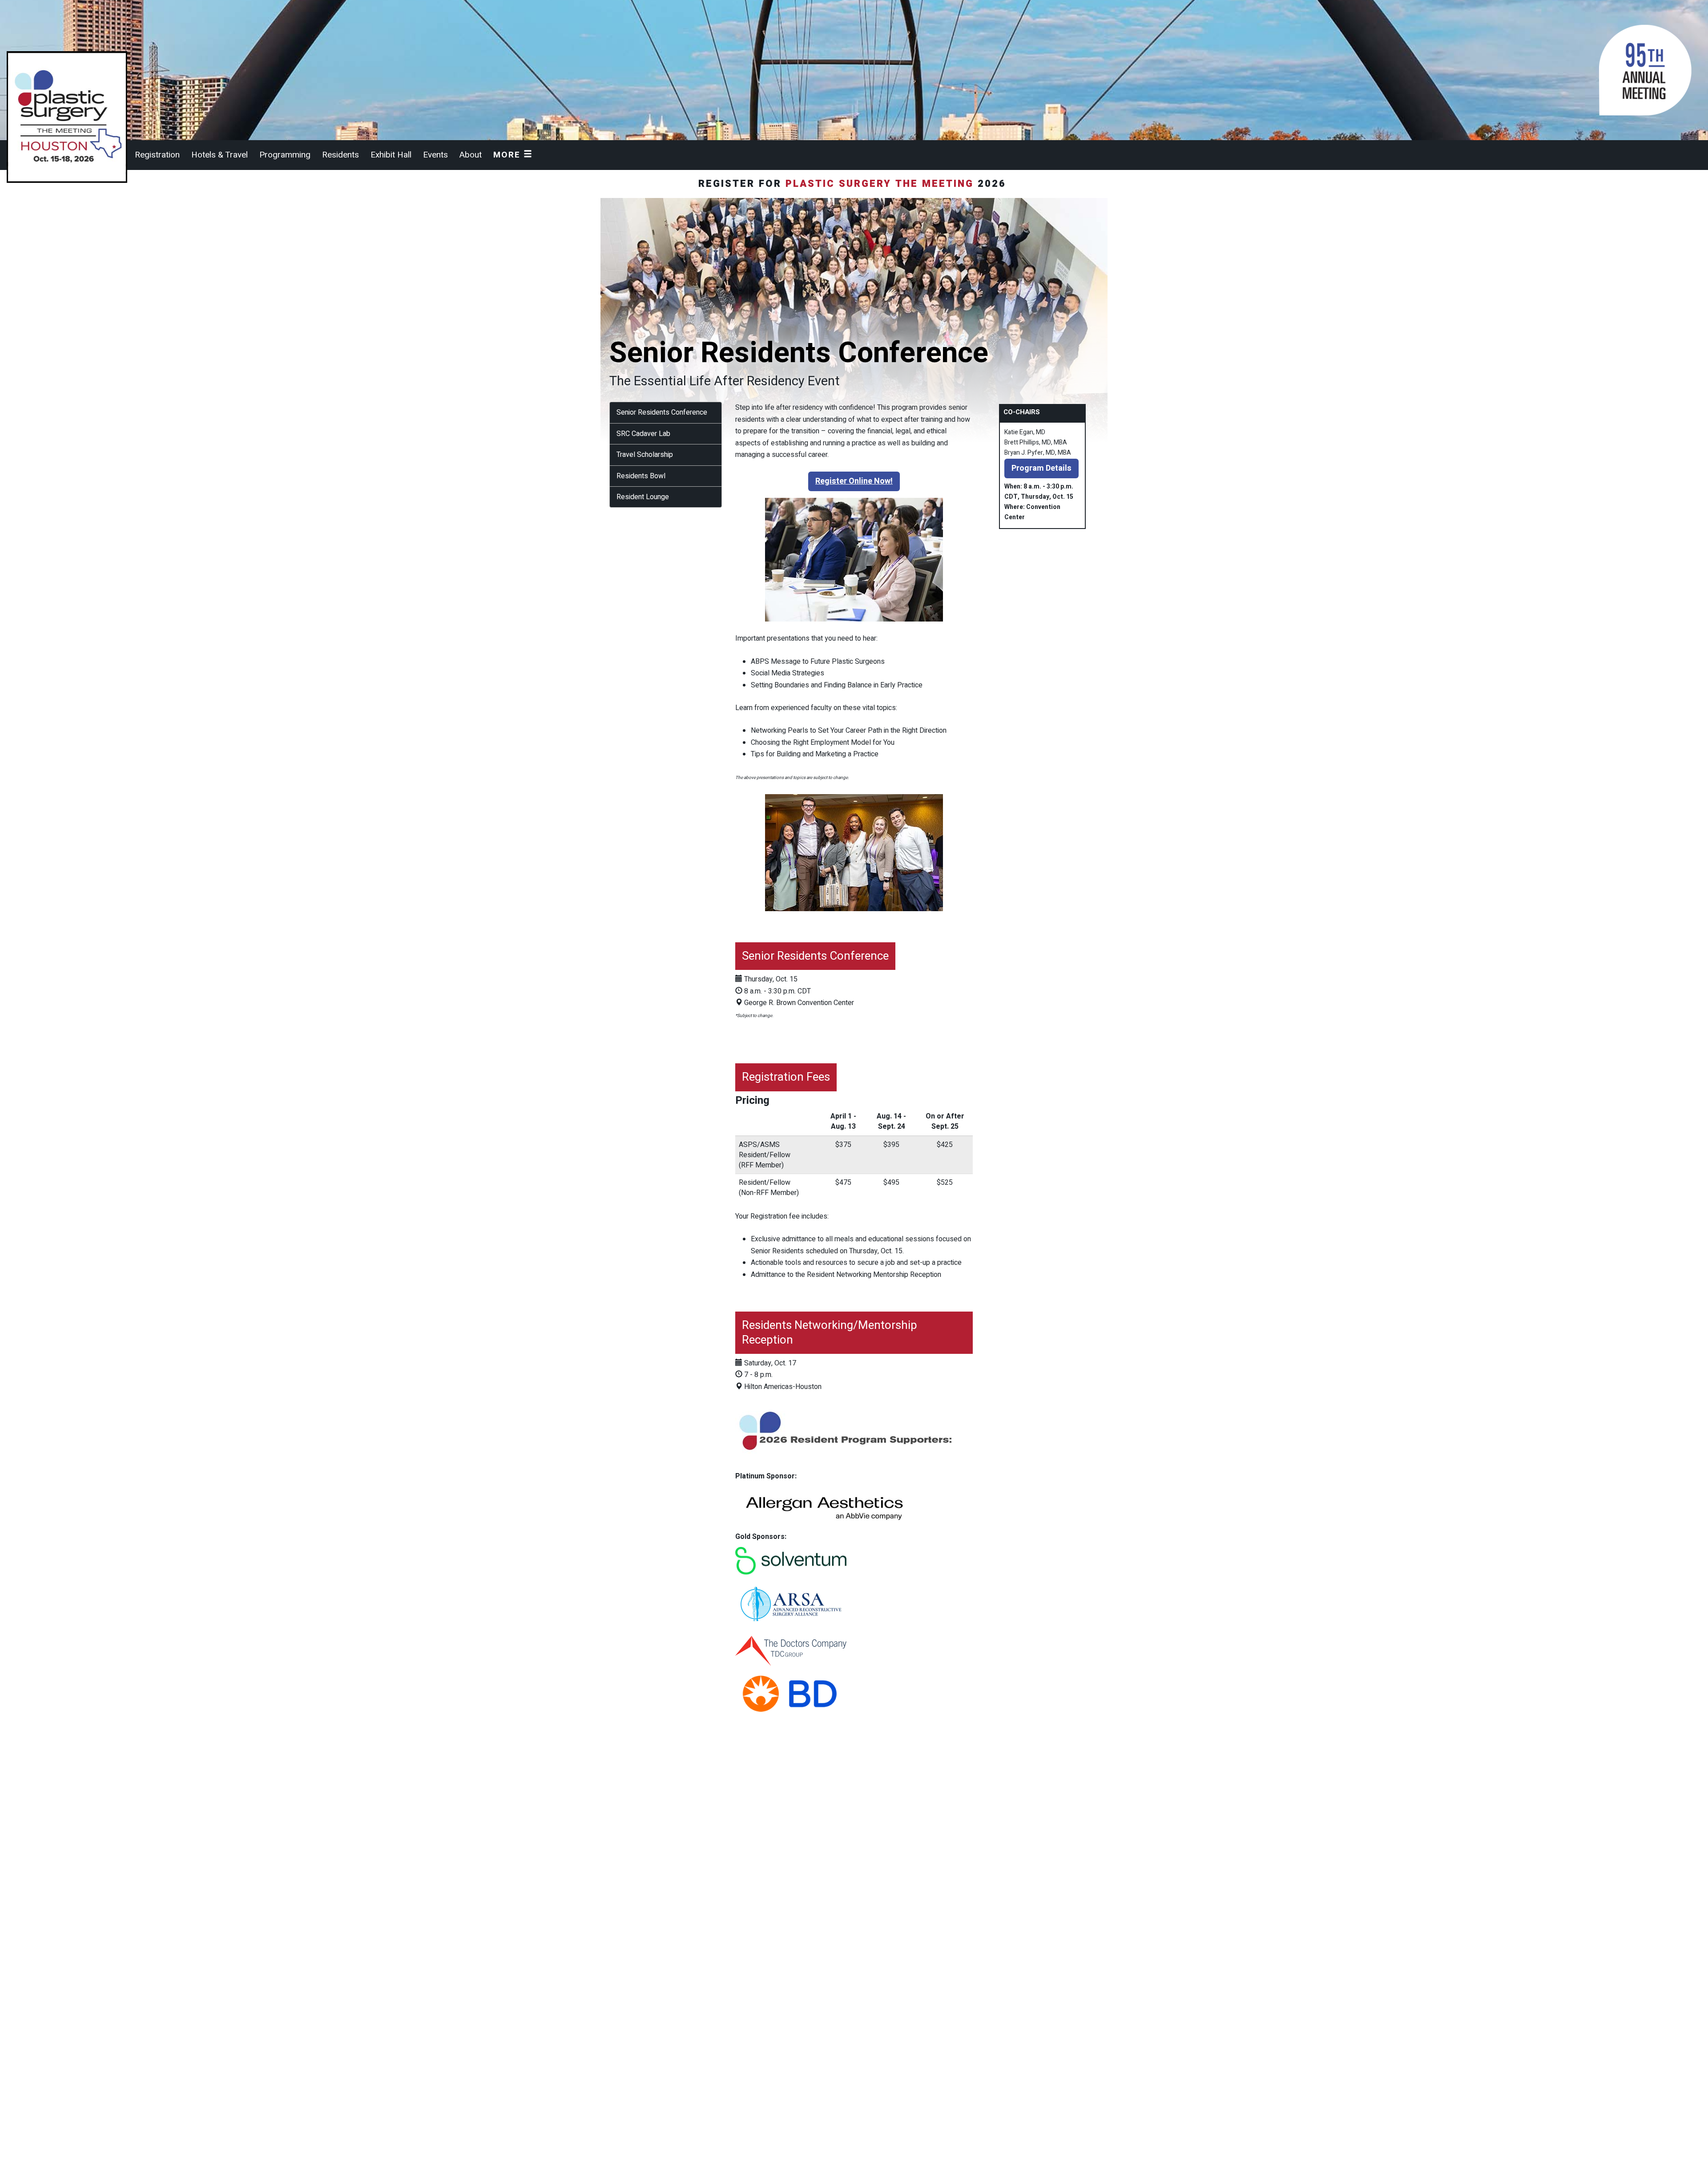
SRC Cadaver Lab (643, 434)
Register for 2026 (854, 184)
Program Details (1041, 468)
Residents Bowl (641, 476)
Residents (340, 155)
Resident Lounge (643, 497)
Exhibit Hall (391, 155)
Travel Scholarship (645, 455)
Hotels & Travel (220, 155)
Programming (285, 155)
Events (435, 155)
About (471, 155)
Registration (157, 155)
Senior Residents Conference (662, 412)
